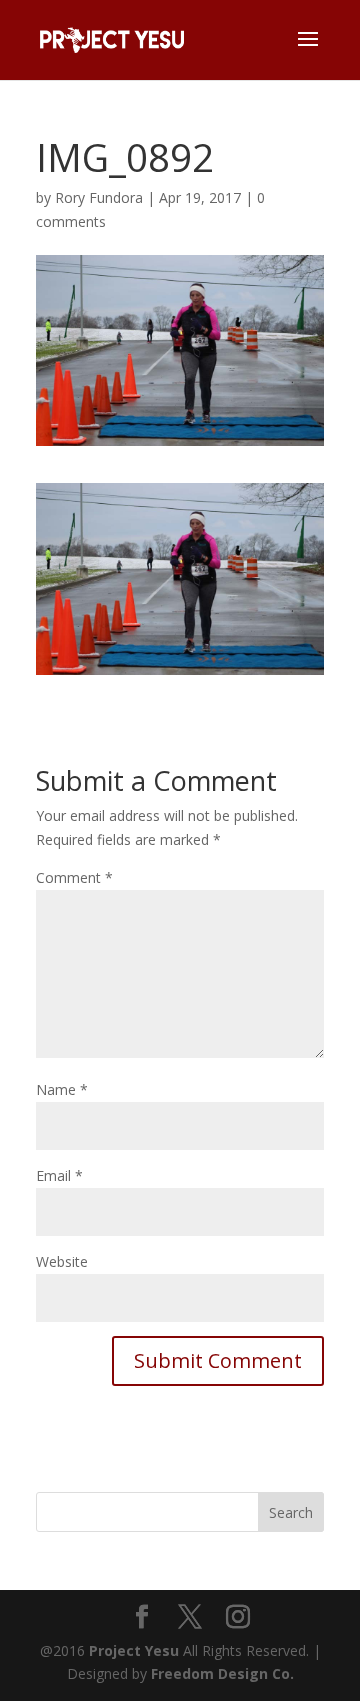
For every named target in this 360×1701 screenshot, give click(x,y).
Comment (74, 877)
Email (59, 1175)
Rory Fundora (99, 197)
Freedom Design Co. (222, 1673)
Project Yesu (134, 1650)
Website (62, 1261)
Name (62, 1089)
